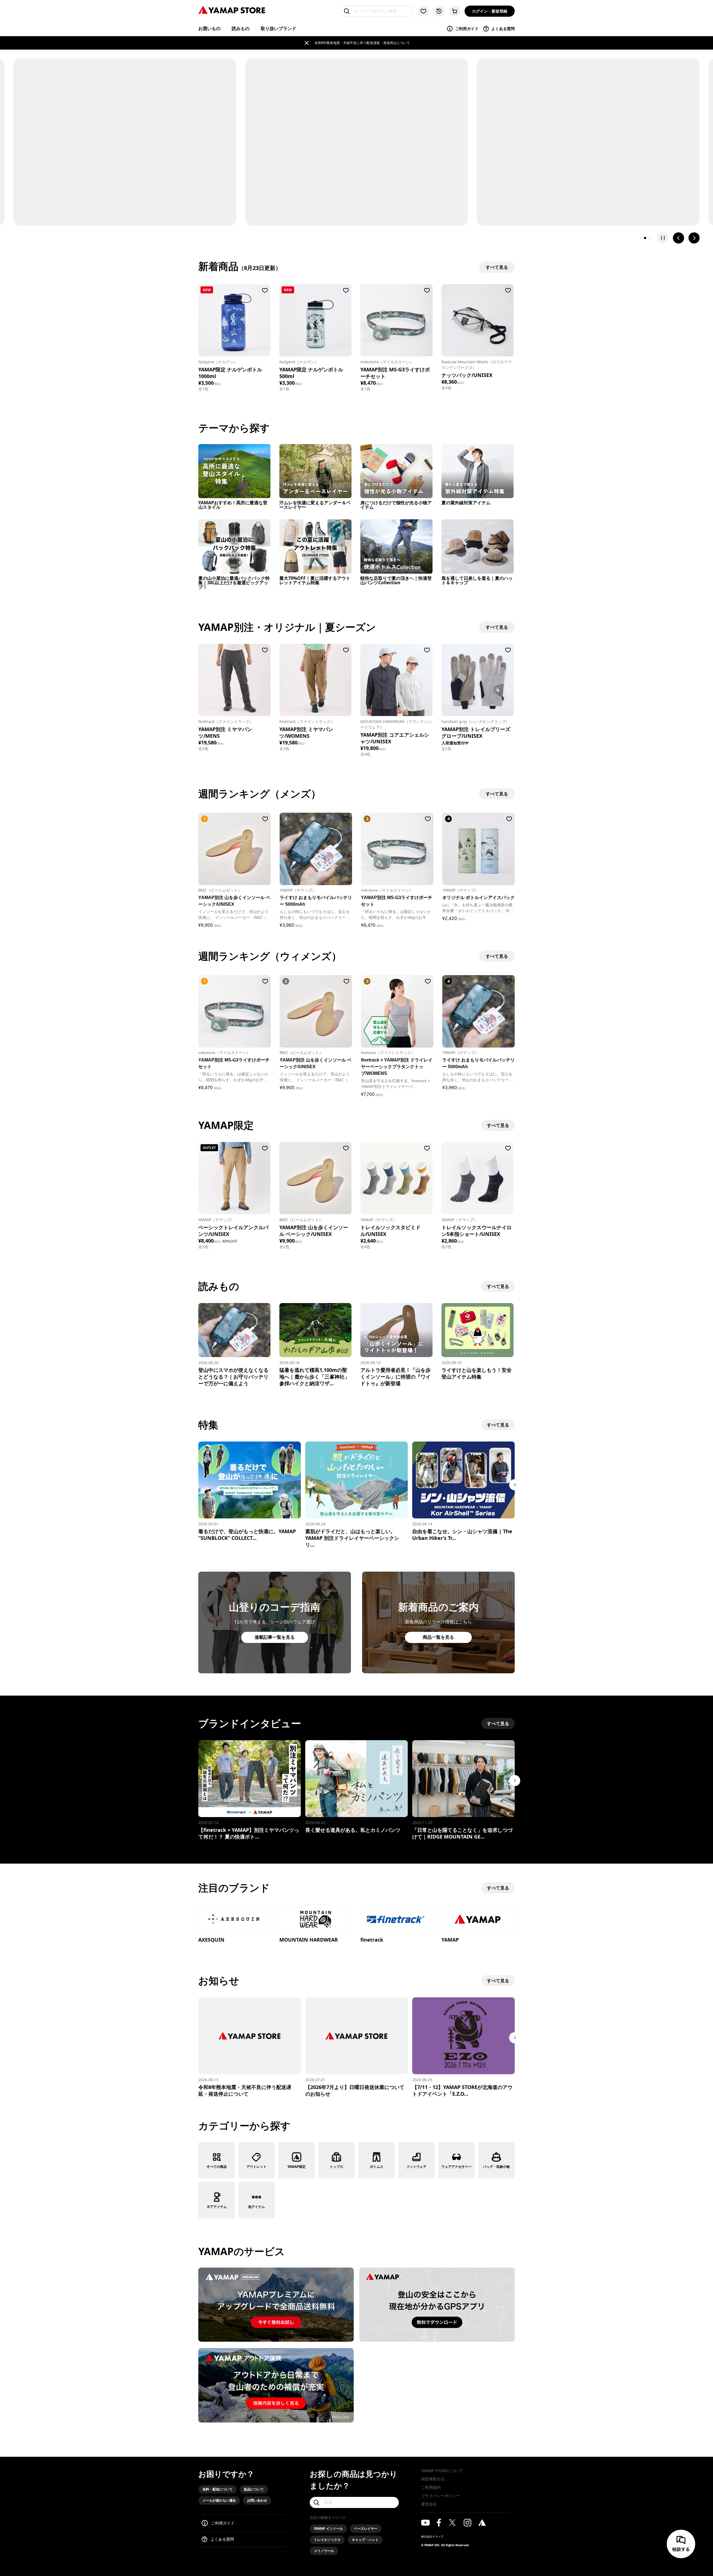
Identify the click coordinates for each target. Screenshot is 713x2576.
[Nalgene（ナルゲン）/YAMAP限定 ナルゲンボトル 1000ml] (234, 320)
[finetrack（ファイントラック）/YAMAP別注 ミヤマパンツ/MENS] (234, 680)
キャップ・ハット (365, 2540)
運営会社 (429, 2504)
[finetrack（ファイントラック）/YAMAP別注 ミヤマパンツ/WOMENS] (315, 680)
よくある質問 (503, 29)
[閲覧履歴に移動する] (439, 11)
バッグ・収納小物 (496, 2167)
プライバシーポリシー (441, 2496)
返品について (254, 2489)
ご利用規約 (431, 2487)
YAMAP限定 (296, 2167)
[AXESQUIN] (234, 1920)
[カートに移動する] (455, 11)
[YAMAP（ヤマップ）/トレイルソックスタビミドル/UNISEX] (396, 1178)
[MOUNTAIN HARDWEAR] (315, 1920)
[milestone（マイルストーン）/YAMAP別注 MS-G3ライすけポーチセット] (396, 320)
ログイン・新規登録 (490, 11)
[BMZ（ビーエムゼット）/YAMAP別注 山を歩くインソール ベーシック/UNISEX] (315, 1178)
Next (515, 1485)
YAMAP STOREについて (442, 2471)
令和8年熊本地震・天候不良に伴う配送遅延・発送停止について (362, 43)
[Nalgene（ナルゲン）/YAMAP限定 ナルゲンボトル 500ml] (315, 320)
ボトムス (377, 2167)
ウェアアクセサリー (456, 2167)
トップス (336, 2167)
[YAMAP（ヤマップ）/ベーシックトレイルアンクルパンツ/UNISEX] (234, 1178)
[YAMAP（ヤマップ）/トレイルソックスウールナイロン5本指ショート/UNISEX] (478, 1178)
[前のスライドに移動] (678, 238)
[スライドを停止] (663, 238)
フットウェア (416, 2167)
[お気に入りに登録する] (265, 290)
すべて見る (498, 1125)
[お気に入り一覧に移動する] (423, 11)
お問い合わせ (257, 2500)
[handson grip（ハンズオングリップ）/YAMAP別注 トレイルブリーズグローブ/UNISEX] (478, 680)
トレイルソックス (327, 2540)
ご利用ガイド (467, 29)
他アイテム (257, 2207)
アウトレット (257, 2167)
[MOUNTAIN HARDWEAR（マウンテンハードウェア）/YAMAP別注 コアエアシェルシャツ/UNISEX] (396, 680)
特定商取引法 (433, 2479)
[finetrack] (396, 1920)
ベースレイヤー (366, 2528)
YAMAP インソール (328, 2528)
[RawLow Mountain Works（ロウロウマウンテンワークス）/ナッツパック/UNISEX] (478, 320)
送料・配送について (218, 2489)
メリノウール (324, 2551)
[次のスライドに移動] (694, 238)
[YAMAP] (478, 1920)
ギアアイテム (217, 2207)
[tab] (641, 238)
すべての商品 (217, 2167)
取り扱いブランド (279, 28)
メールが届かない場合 (219, 2500)
